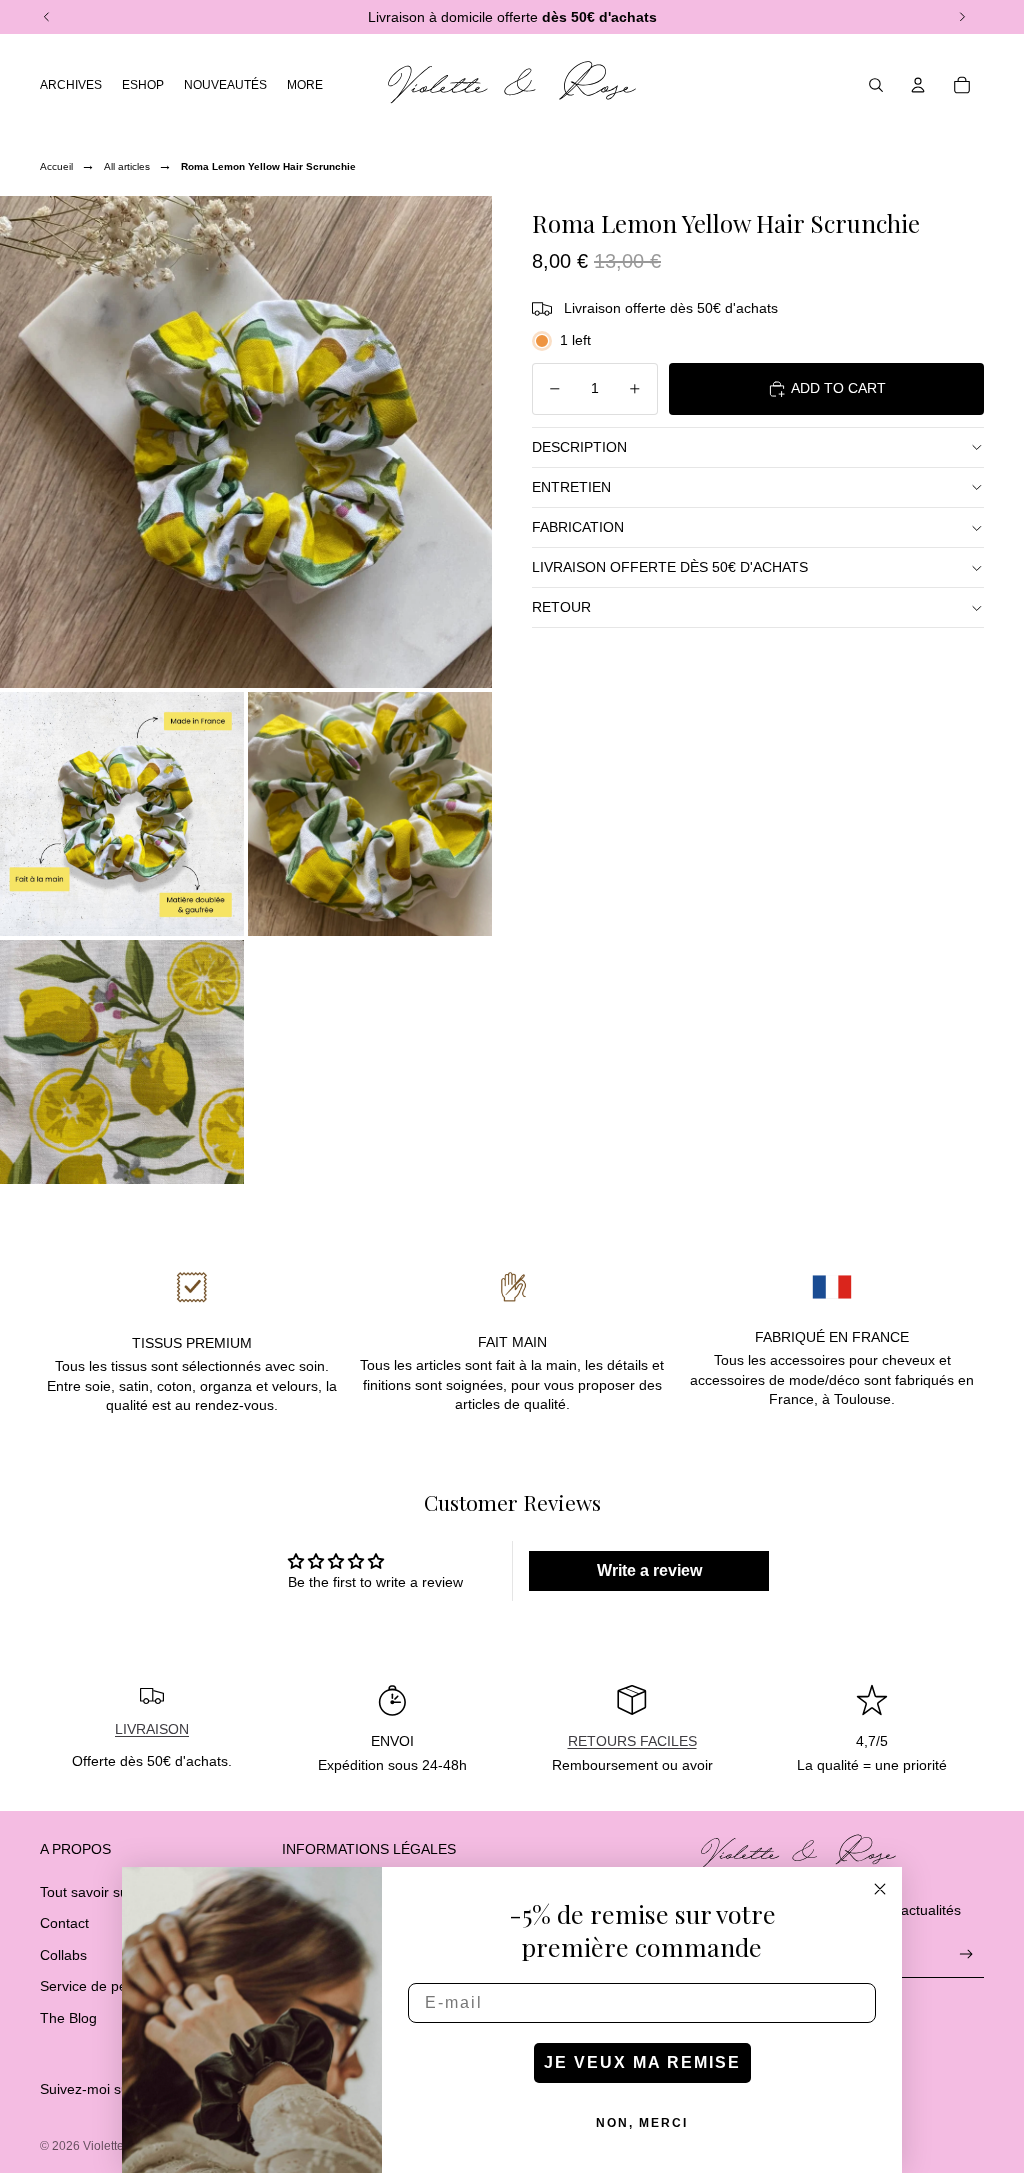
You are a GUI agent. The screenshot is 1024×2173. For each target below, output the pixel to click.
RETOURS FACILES (632, 1741)
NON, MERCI (642, 2123)
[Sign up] (966, 1954)
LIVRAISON (152, 1729)
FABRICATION (578, 527)
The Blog (68, 2018)
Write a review (649, 1570)
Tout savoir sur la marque (120, 1892)
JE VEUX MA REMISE (642, 2062)
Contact (64, 1923)
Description (579, 447)
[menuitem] (305, 85)
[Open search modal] (876, 85)
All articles (127, 166)
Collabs (63, 1955)
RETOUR (561, 607)
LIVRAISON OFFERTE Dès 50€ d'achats (670, 567)
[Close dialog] (880, 1889)
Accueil (56, 166)
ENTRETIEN (571, 487)
